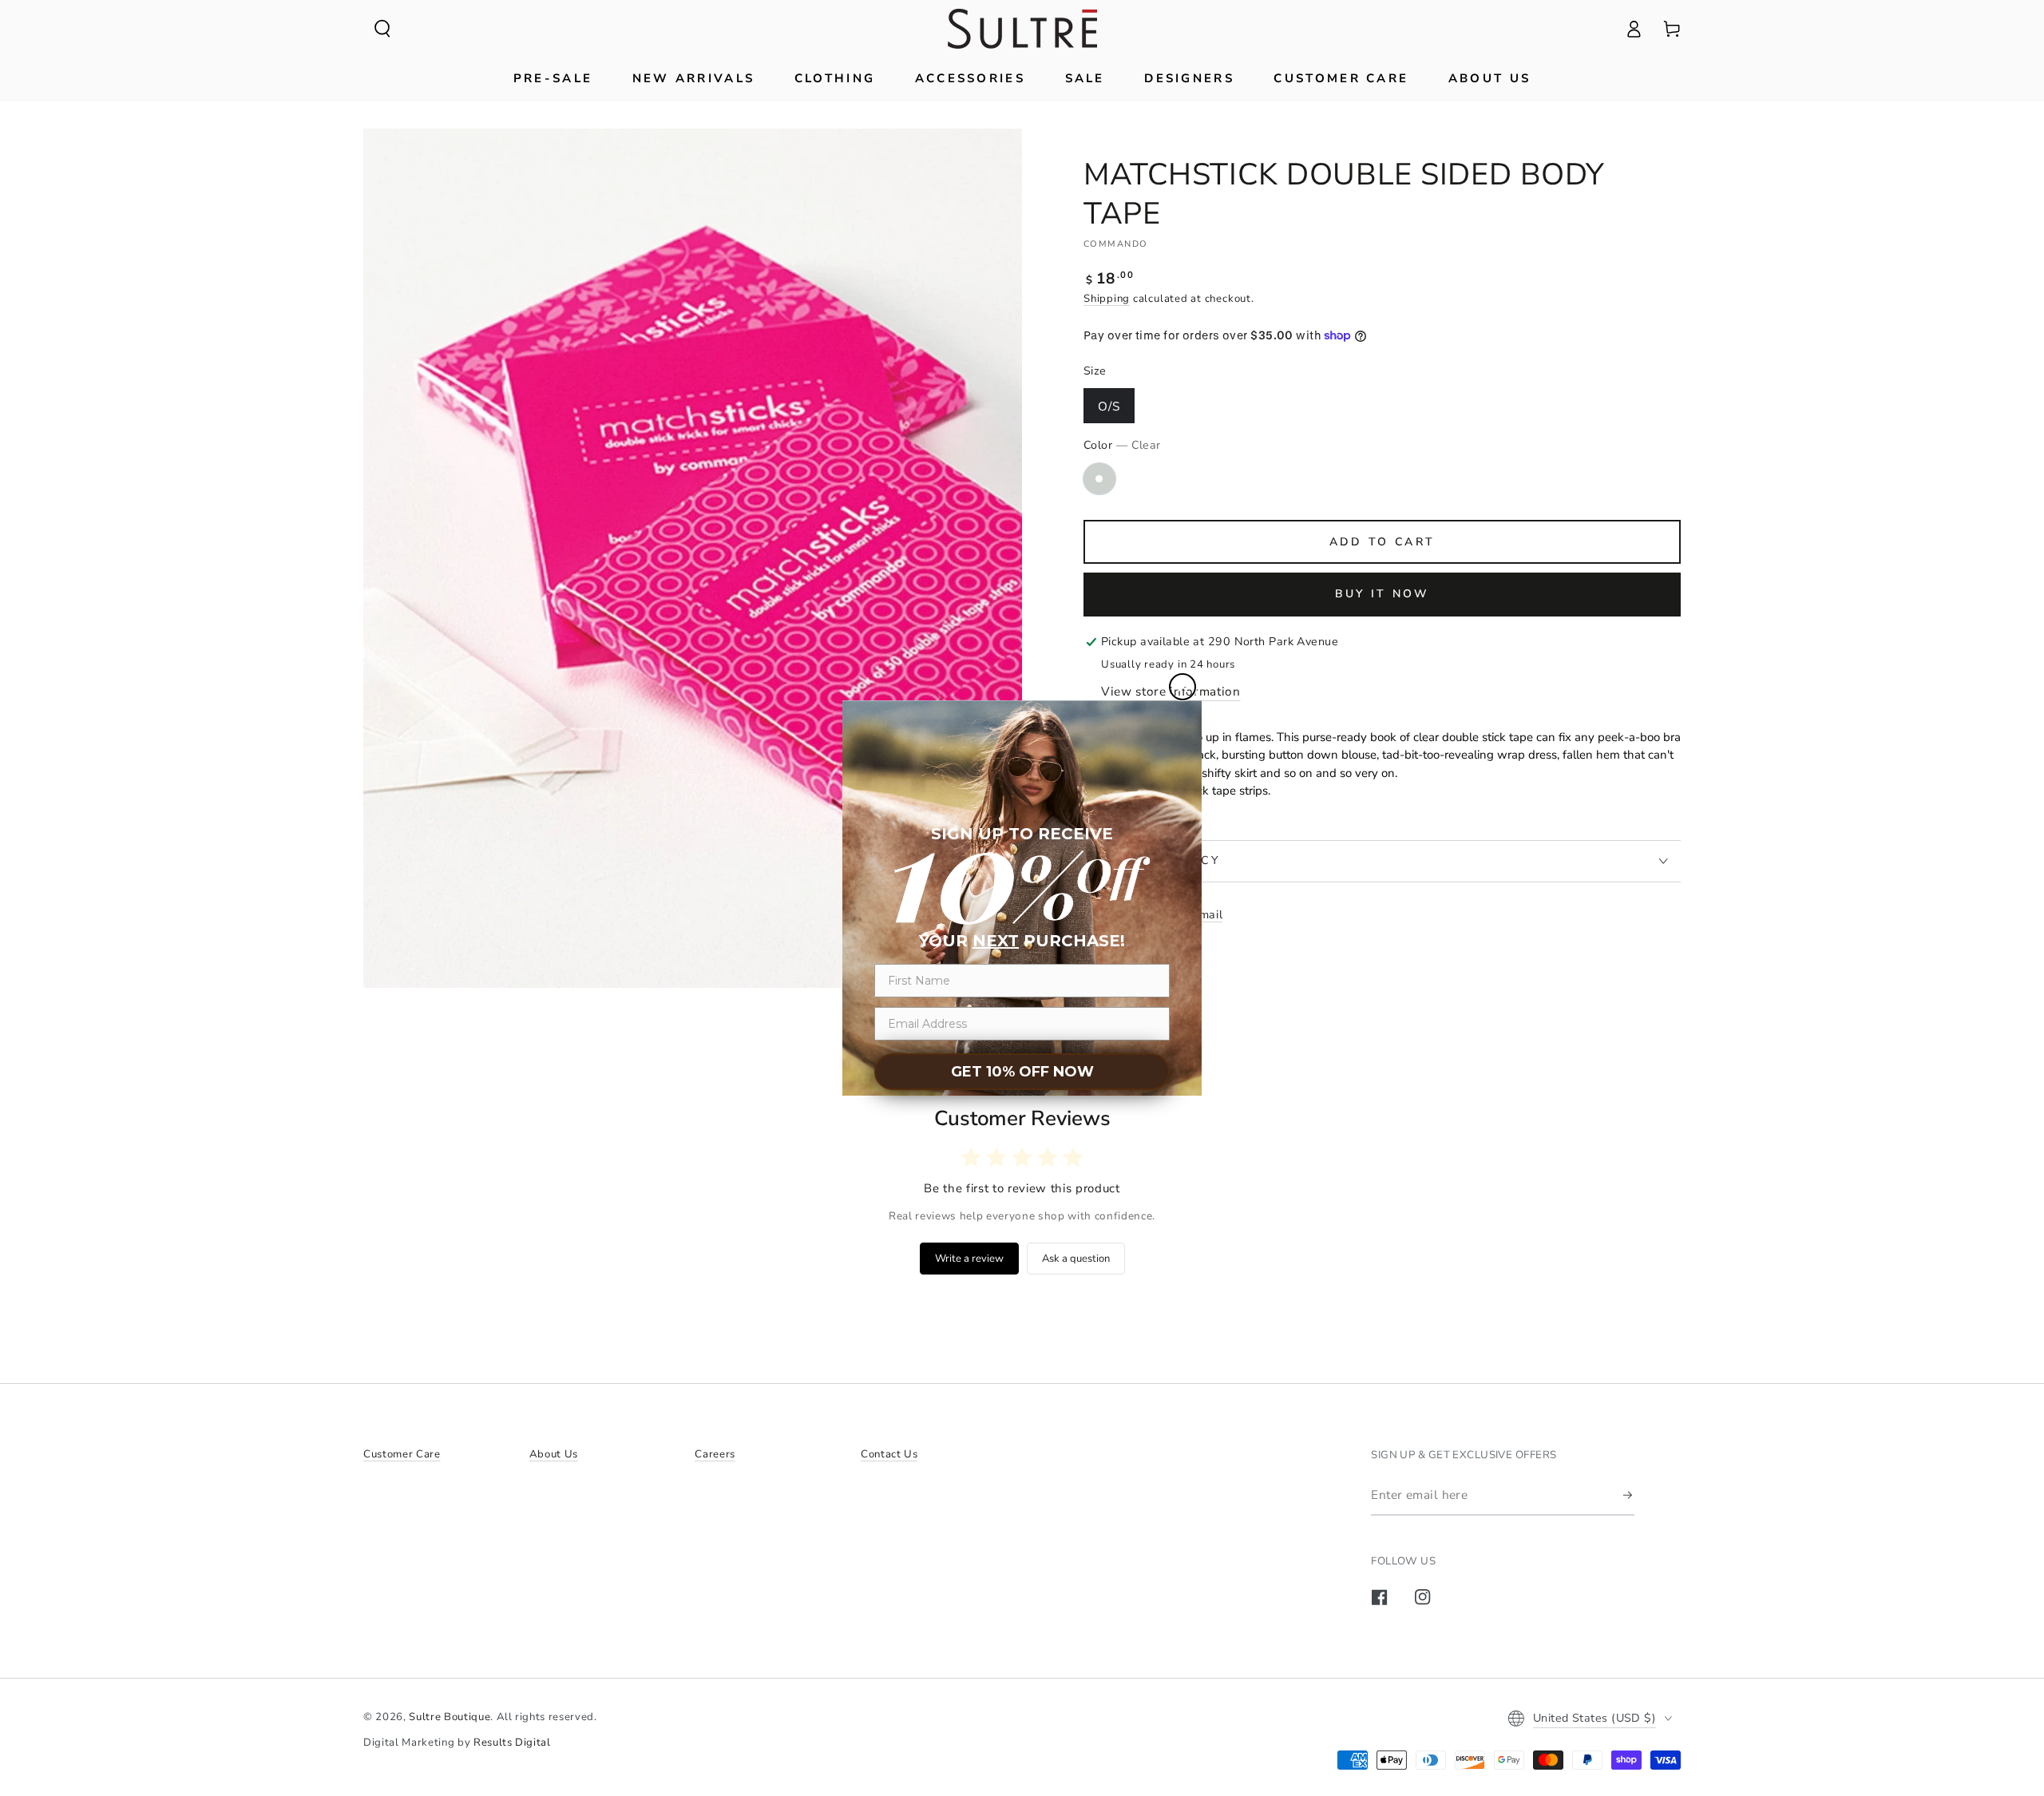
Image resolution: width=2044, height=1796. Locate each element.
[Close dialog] (1182, 687)
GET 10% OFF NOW (1022, 1072)
